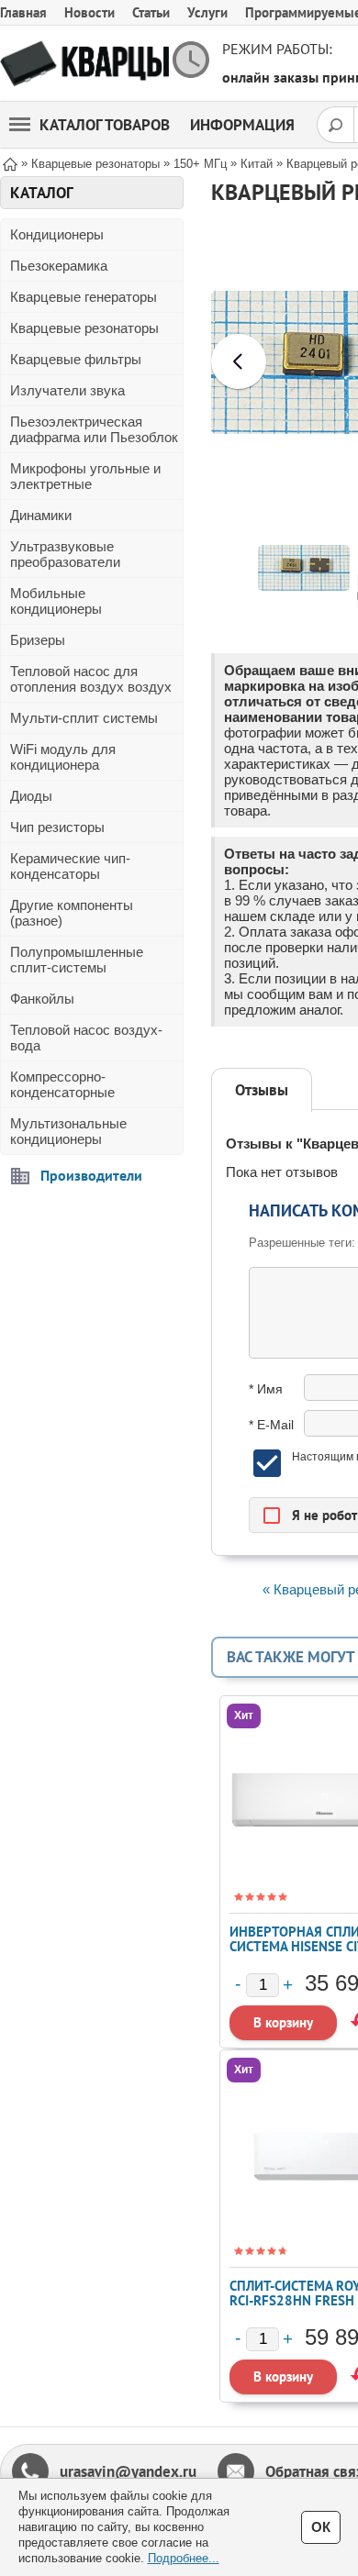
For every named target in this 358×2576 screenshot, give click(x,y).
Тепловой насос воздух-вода (86, 1038)
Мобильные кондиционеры (56, 601)
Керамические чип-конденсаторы (70, 866)
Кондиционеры (57, 234)
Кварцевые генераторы (84, 297)
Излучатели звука (67, 390)
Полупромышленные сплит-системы (77, 960)
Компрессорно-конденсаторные (62, 1084)
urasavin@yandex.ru (128, 2471)
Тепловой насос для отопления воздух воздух (91, 679)
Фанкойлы (42, 999)
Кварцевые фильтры (76, 359)
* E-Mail (271, 1425)
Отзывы (262, 1090)
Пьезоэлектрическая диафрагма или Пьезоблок (94, 429)
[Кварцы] (84, 64)
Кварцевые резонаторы (84, 328)
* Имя (266, 1389)
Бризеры (38, 640)
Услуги (207, 12)
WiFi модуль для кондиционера (63, 757)
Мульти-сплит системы (84, 718)
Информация (242, 125)
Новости (89, 12)
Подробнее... (184, 2558)
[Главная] (10, 163)
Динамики (41, 515)
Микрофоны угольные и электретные (85, 476)
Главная (23, 12)
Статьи (151, 12)
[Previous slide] (239, 361)
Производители (91, 1175)
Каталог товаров (105, 125)
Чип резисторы (57, 827)
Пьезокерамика (59, 266)
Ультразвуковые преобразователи (65, 554)
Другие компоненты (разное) (72, 913)
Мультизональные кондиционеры (68, 1131)
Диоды (31, 796)
